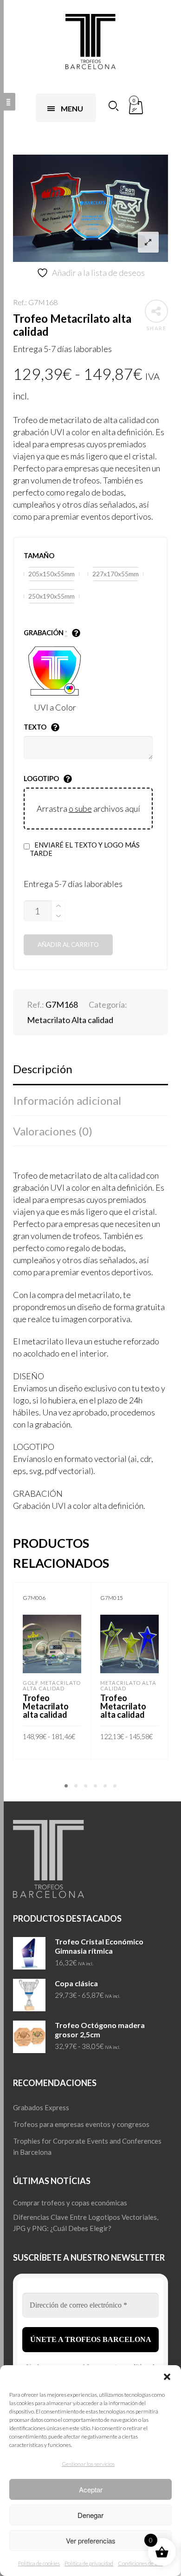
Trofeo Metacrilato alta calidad (46, 1706)
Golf (31, 1683)
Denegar (90, 2515)
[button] (167, 2377)
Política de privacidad (89, 2563)
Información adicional (67, 1100)
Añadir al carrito (68, 945)
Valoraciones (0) (53, 1131)
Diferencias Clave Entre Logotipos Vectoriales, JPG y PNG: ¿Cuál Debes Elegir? (86, 2223)
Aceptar (91, 2489)
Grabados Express (41, 2107)
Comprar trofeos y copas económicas (70, 2203)
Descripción (43, 1069)
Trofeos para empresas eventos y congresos (81, 2124)
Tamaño (39, 556)
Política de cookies (39, 2563)
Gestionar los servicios (88, 2464)
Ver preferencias (91, 2540)
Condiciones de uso (140, 2563)
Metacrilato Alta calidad (70, 1020)
